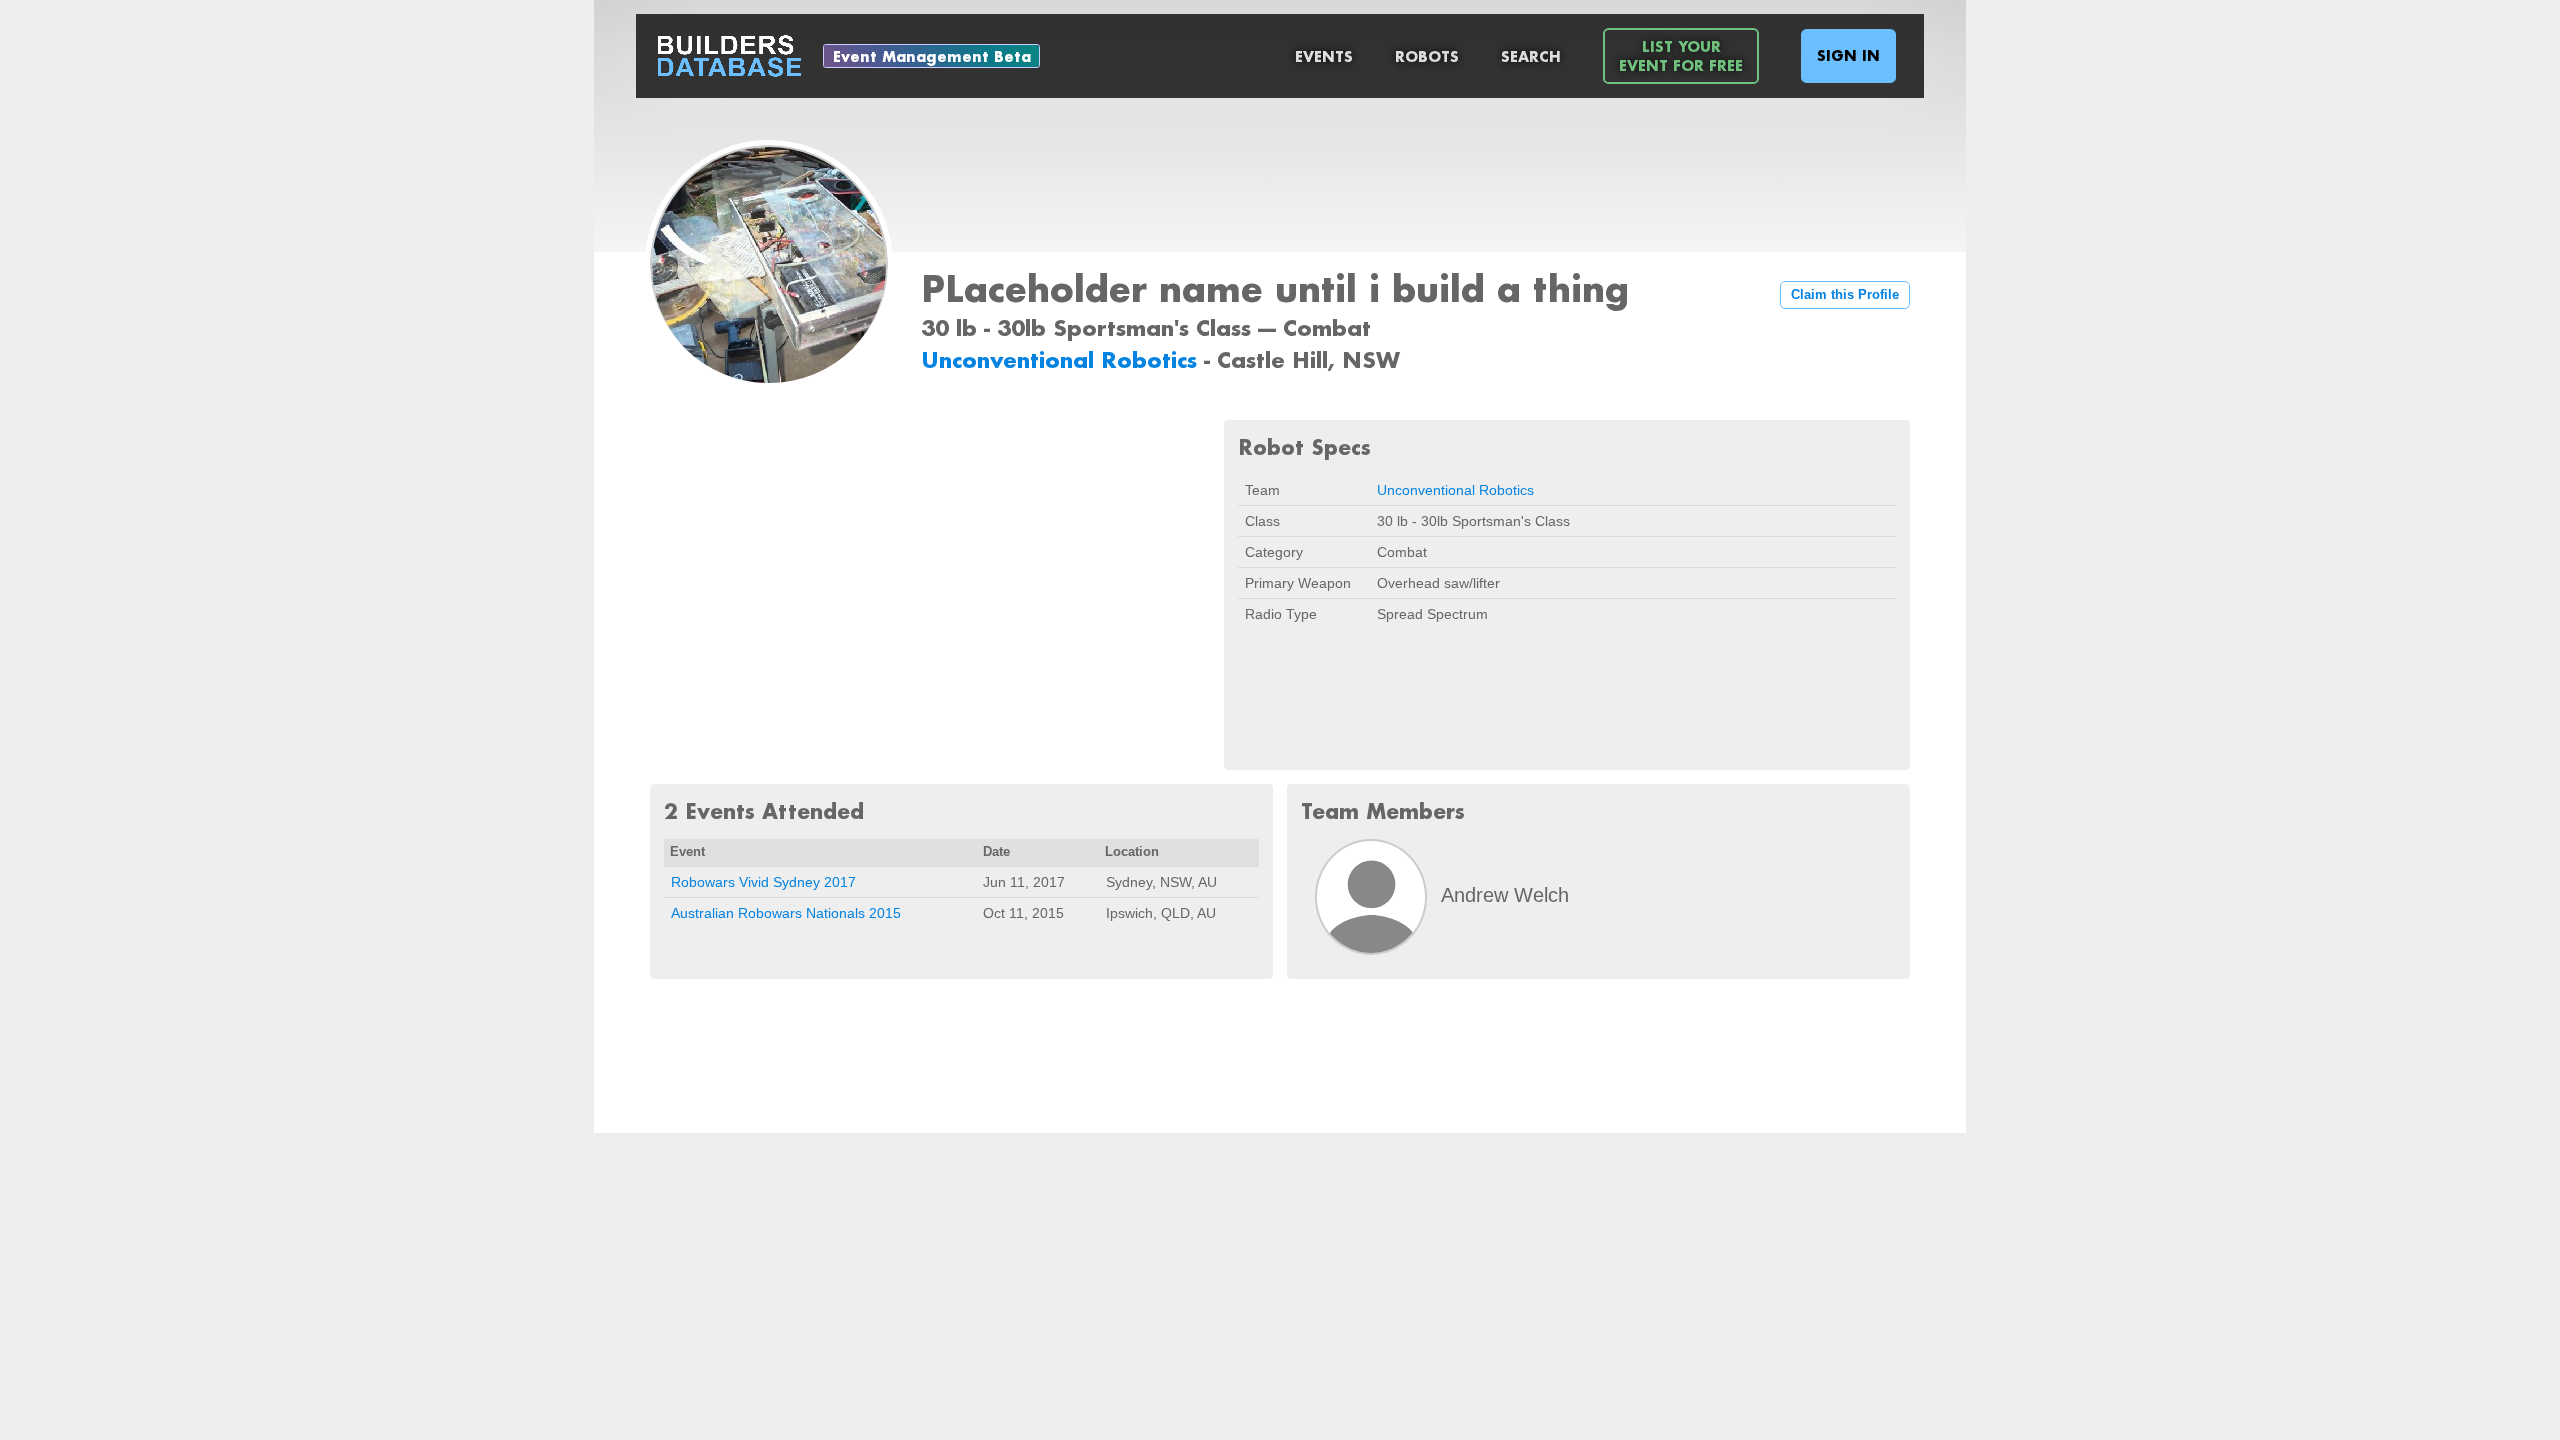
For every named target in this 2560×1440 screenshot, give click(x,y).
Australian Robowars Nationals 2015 (786, 913)
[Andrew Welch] (1371, 897)
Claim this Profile (1845, 295)
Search (1531, 56)
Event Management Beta (932, 56)
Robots (1427, 56)
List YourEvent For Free (1681, 56)
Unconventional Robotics (1062, 359)
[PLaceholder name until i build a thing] (769, 266)
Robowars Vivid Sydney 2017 (763, 882)
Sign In (1848, 55)
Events (1324, 56)
